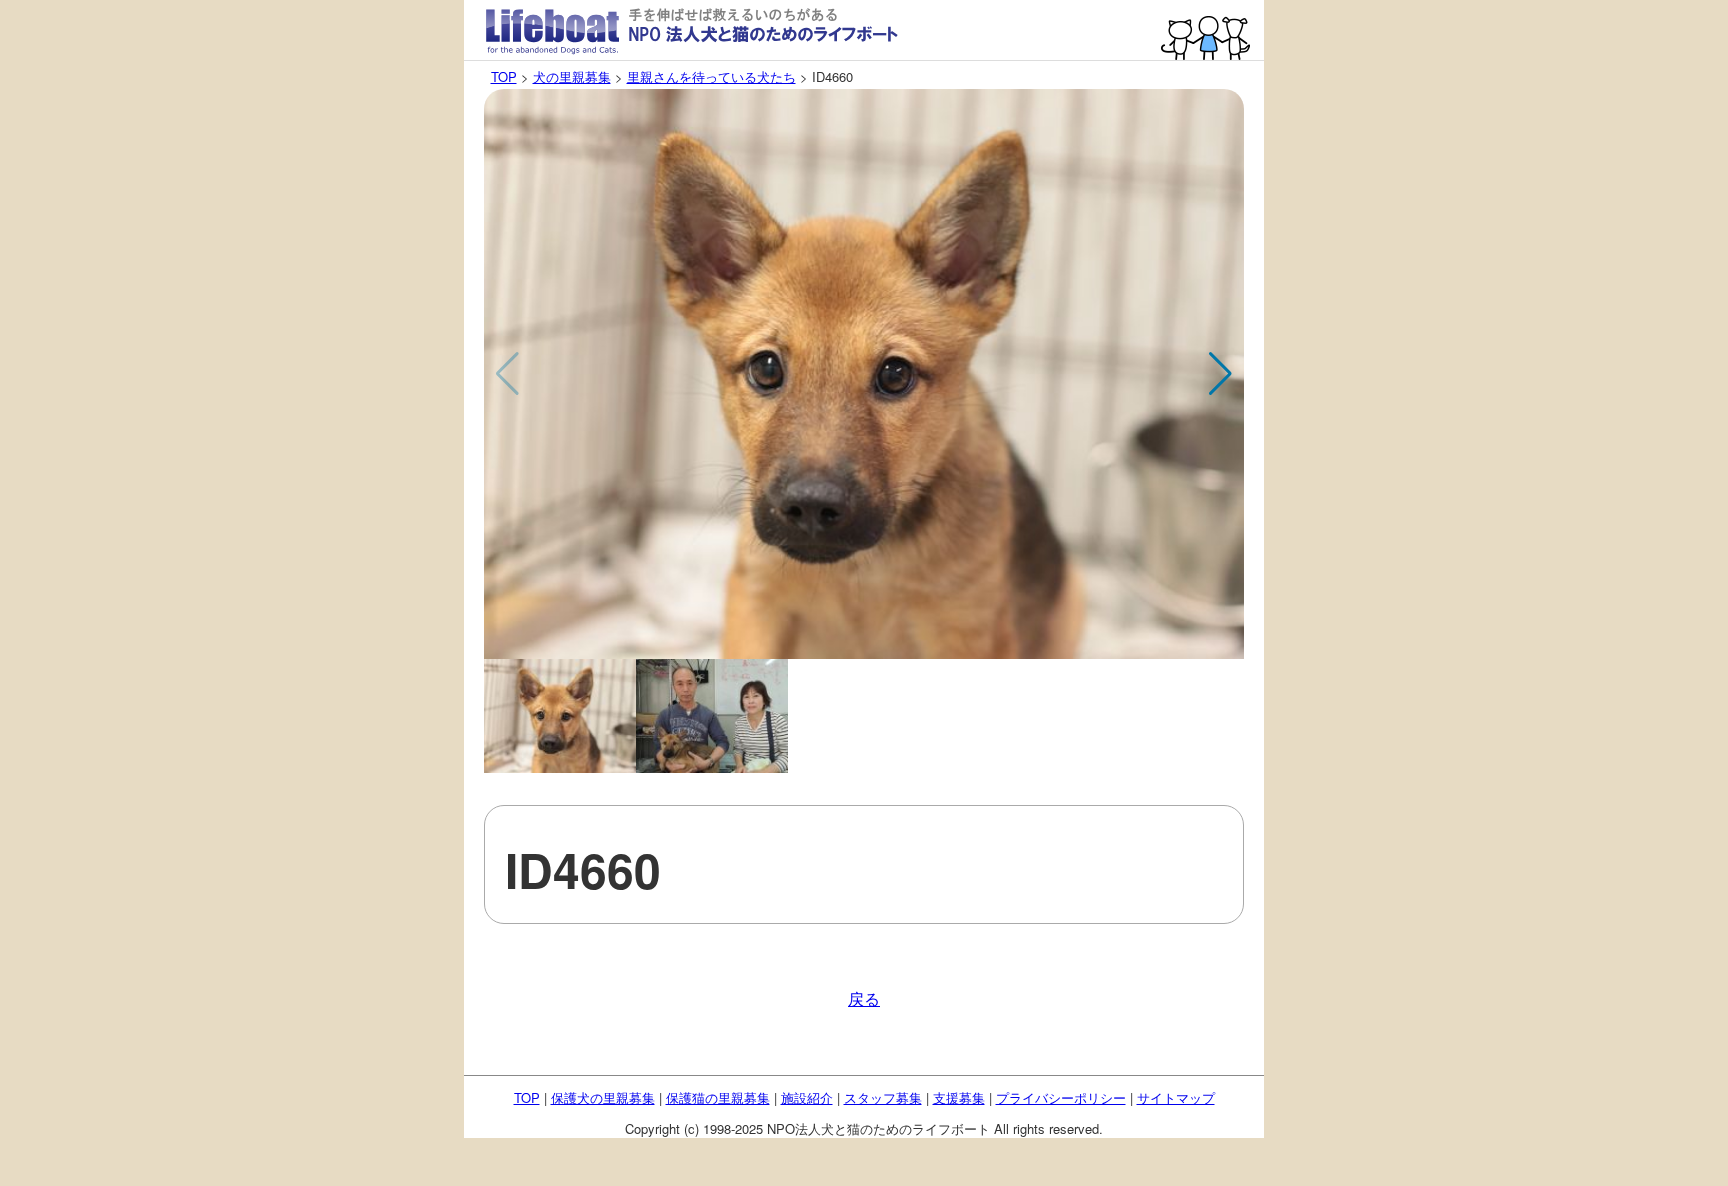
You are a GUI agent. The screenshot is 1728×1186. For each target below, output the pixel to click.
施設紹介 (807, 1097)
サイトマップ (1176, 1097)
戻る (864, 998)
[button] (1220, 374)
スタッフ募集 (883, 1097)
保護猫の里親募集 (718, 1097)
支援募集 (959, 1097)
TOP (504, 76)
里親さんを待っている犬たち (711, 76)
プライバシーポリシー (1061, 1097)
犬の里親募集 (572, 76)
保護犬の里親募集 (603, 1097)
